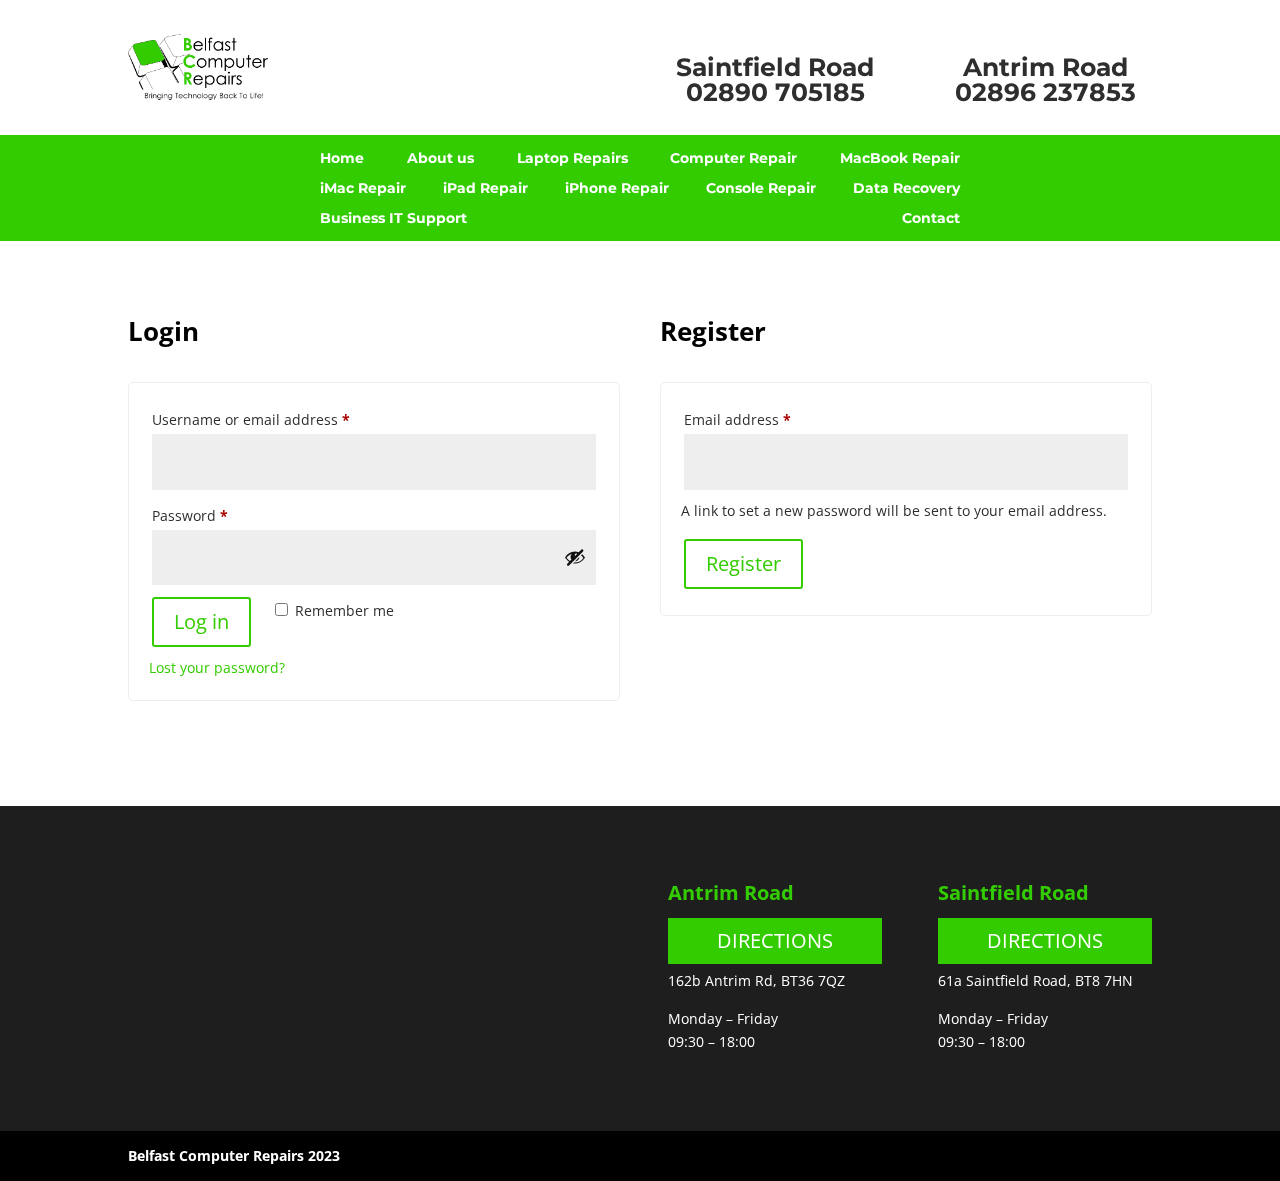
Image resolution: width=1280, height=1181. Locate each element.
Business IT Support (393, 219)
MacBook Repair (900, 159)
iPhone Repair (617, 189)
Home (342, 159)
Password (220, 515)
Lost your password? (217, 667)
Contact (931, 219)
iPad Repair (485, 189)
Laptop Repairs (572, 159)
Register (743, 563)
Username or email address (281, 419)
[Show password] (575, 557)
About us (440, 159)
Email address (768, 419)
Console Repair (761, 189)
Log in (201, 621)
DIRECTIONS (775, 940)
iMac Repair (363, 189)
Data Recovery (906, 189)
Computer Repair (733, 159)
